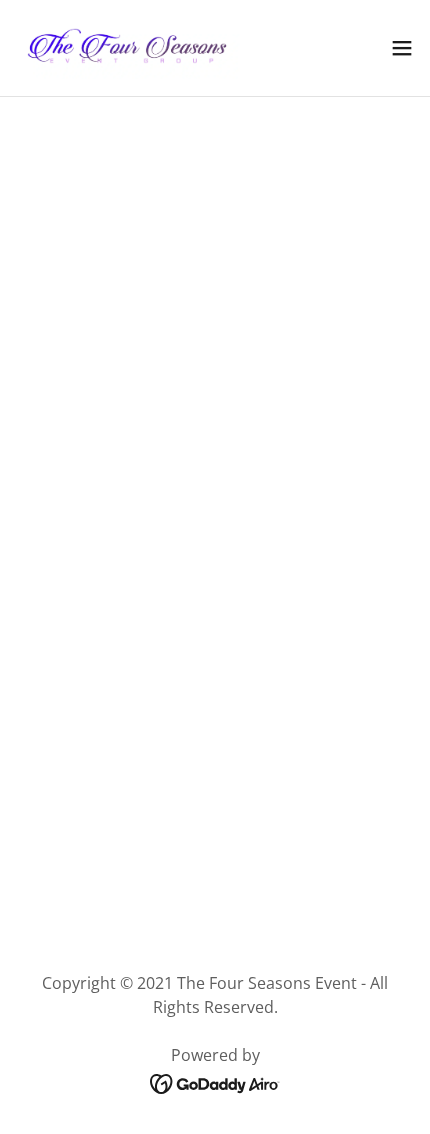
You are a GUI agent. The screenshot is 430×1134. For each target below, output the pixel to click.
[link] (128, 48)
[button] (402, 48)
